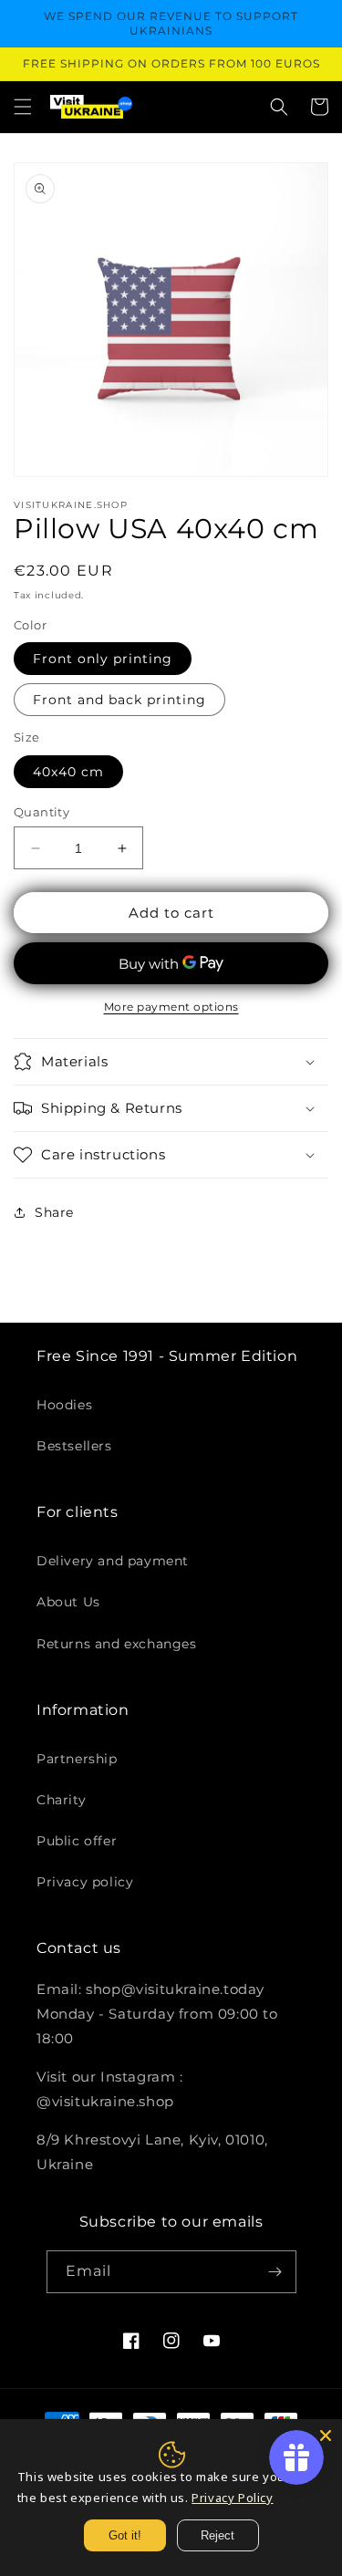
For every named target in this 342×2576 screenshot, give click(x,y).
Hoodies (64, 1405)
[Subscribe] (275, 2272)
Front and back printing (119, 700)
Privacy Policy (232, 2498)
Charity (61, 1800)
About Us (68, 1602)
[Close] (326, 2436)
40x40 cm (68, 772)
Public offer (77, 1841)
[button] (23, 107)
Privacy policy (85, 1882)
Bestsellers (74, 1446)
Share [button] (54, 1212)
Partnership (77, 1759)
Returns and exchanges (117, 1644)
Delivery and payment (113, 1561)
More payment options (171, 1007)
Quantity (41, 812)
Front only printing (103, 659)
